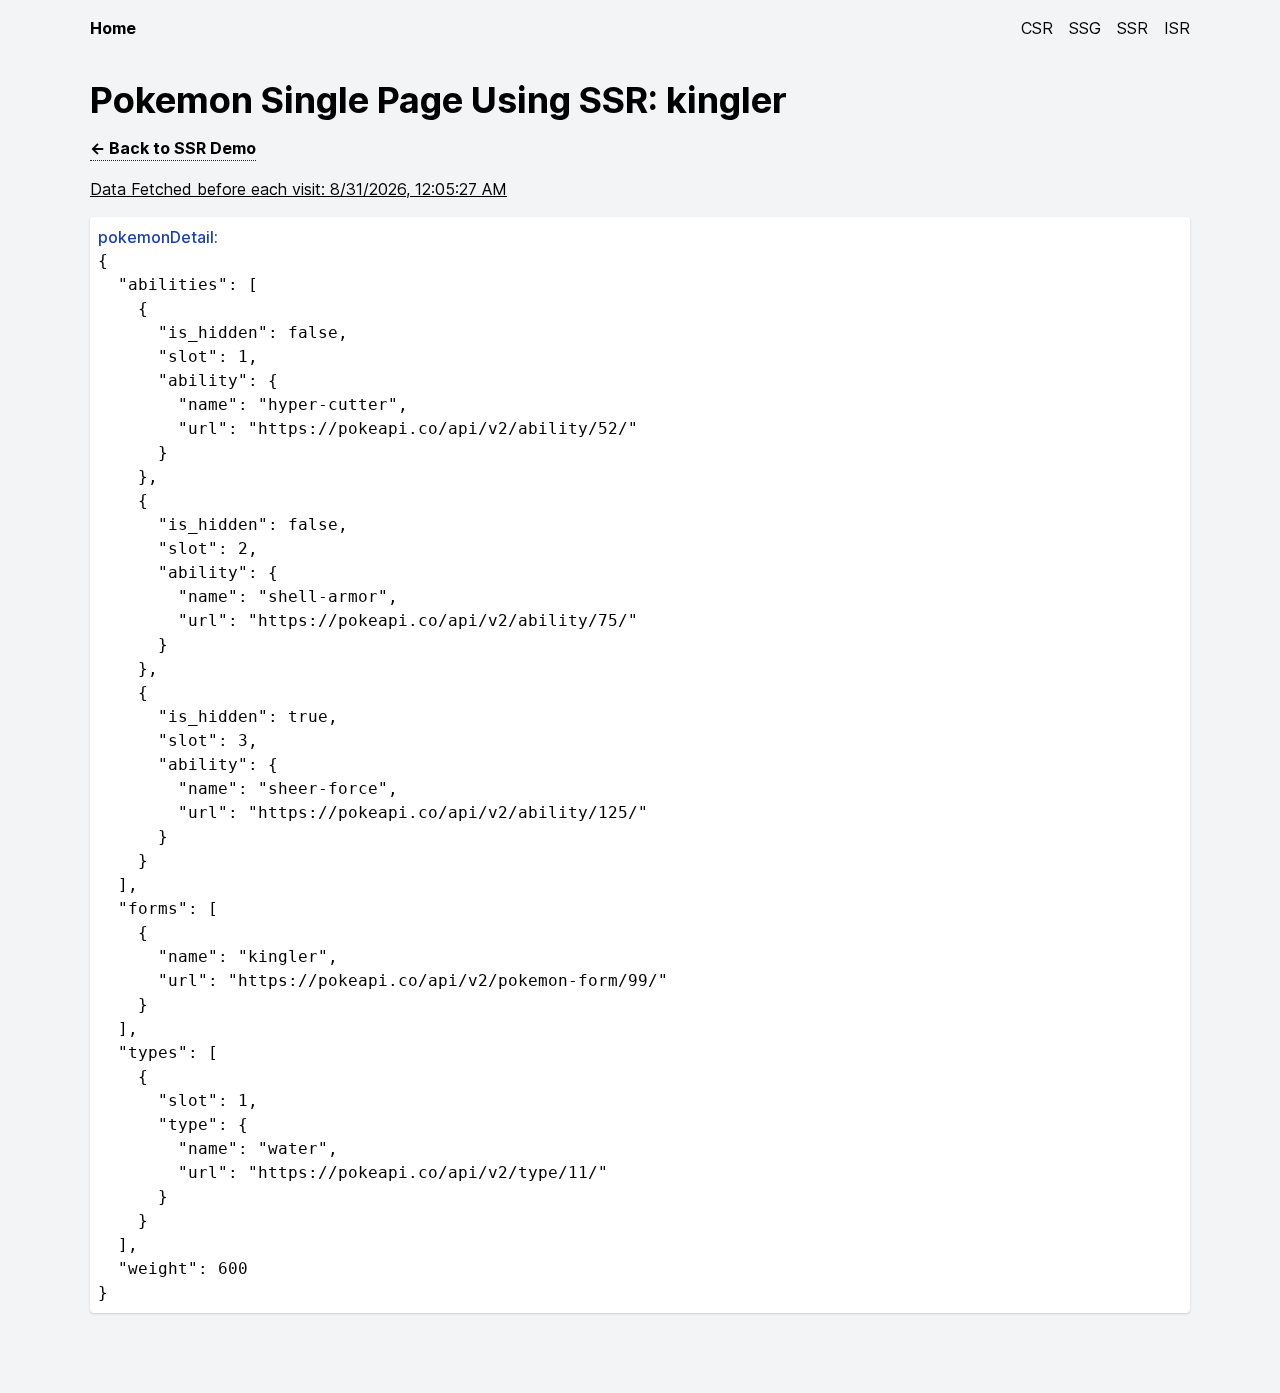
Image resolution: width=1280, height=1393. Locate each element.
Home (113, 28)
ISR (1177, 28)
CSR (1037, 28)
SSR (1132, 28)
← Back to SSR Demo (173, 148)
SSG (1085, 28)
